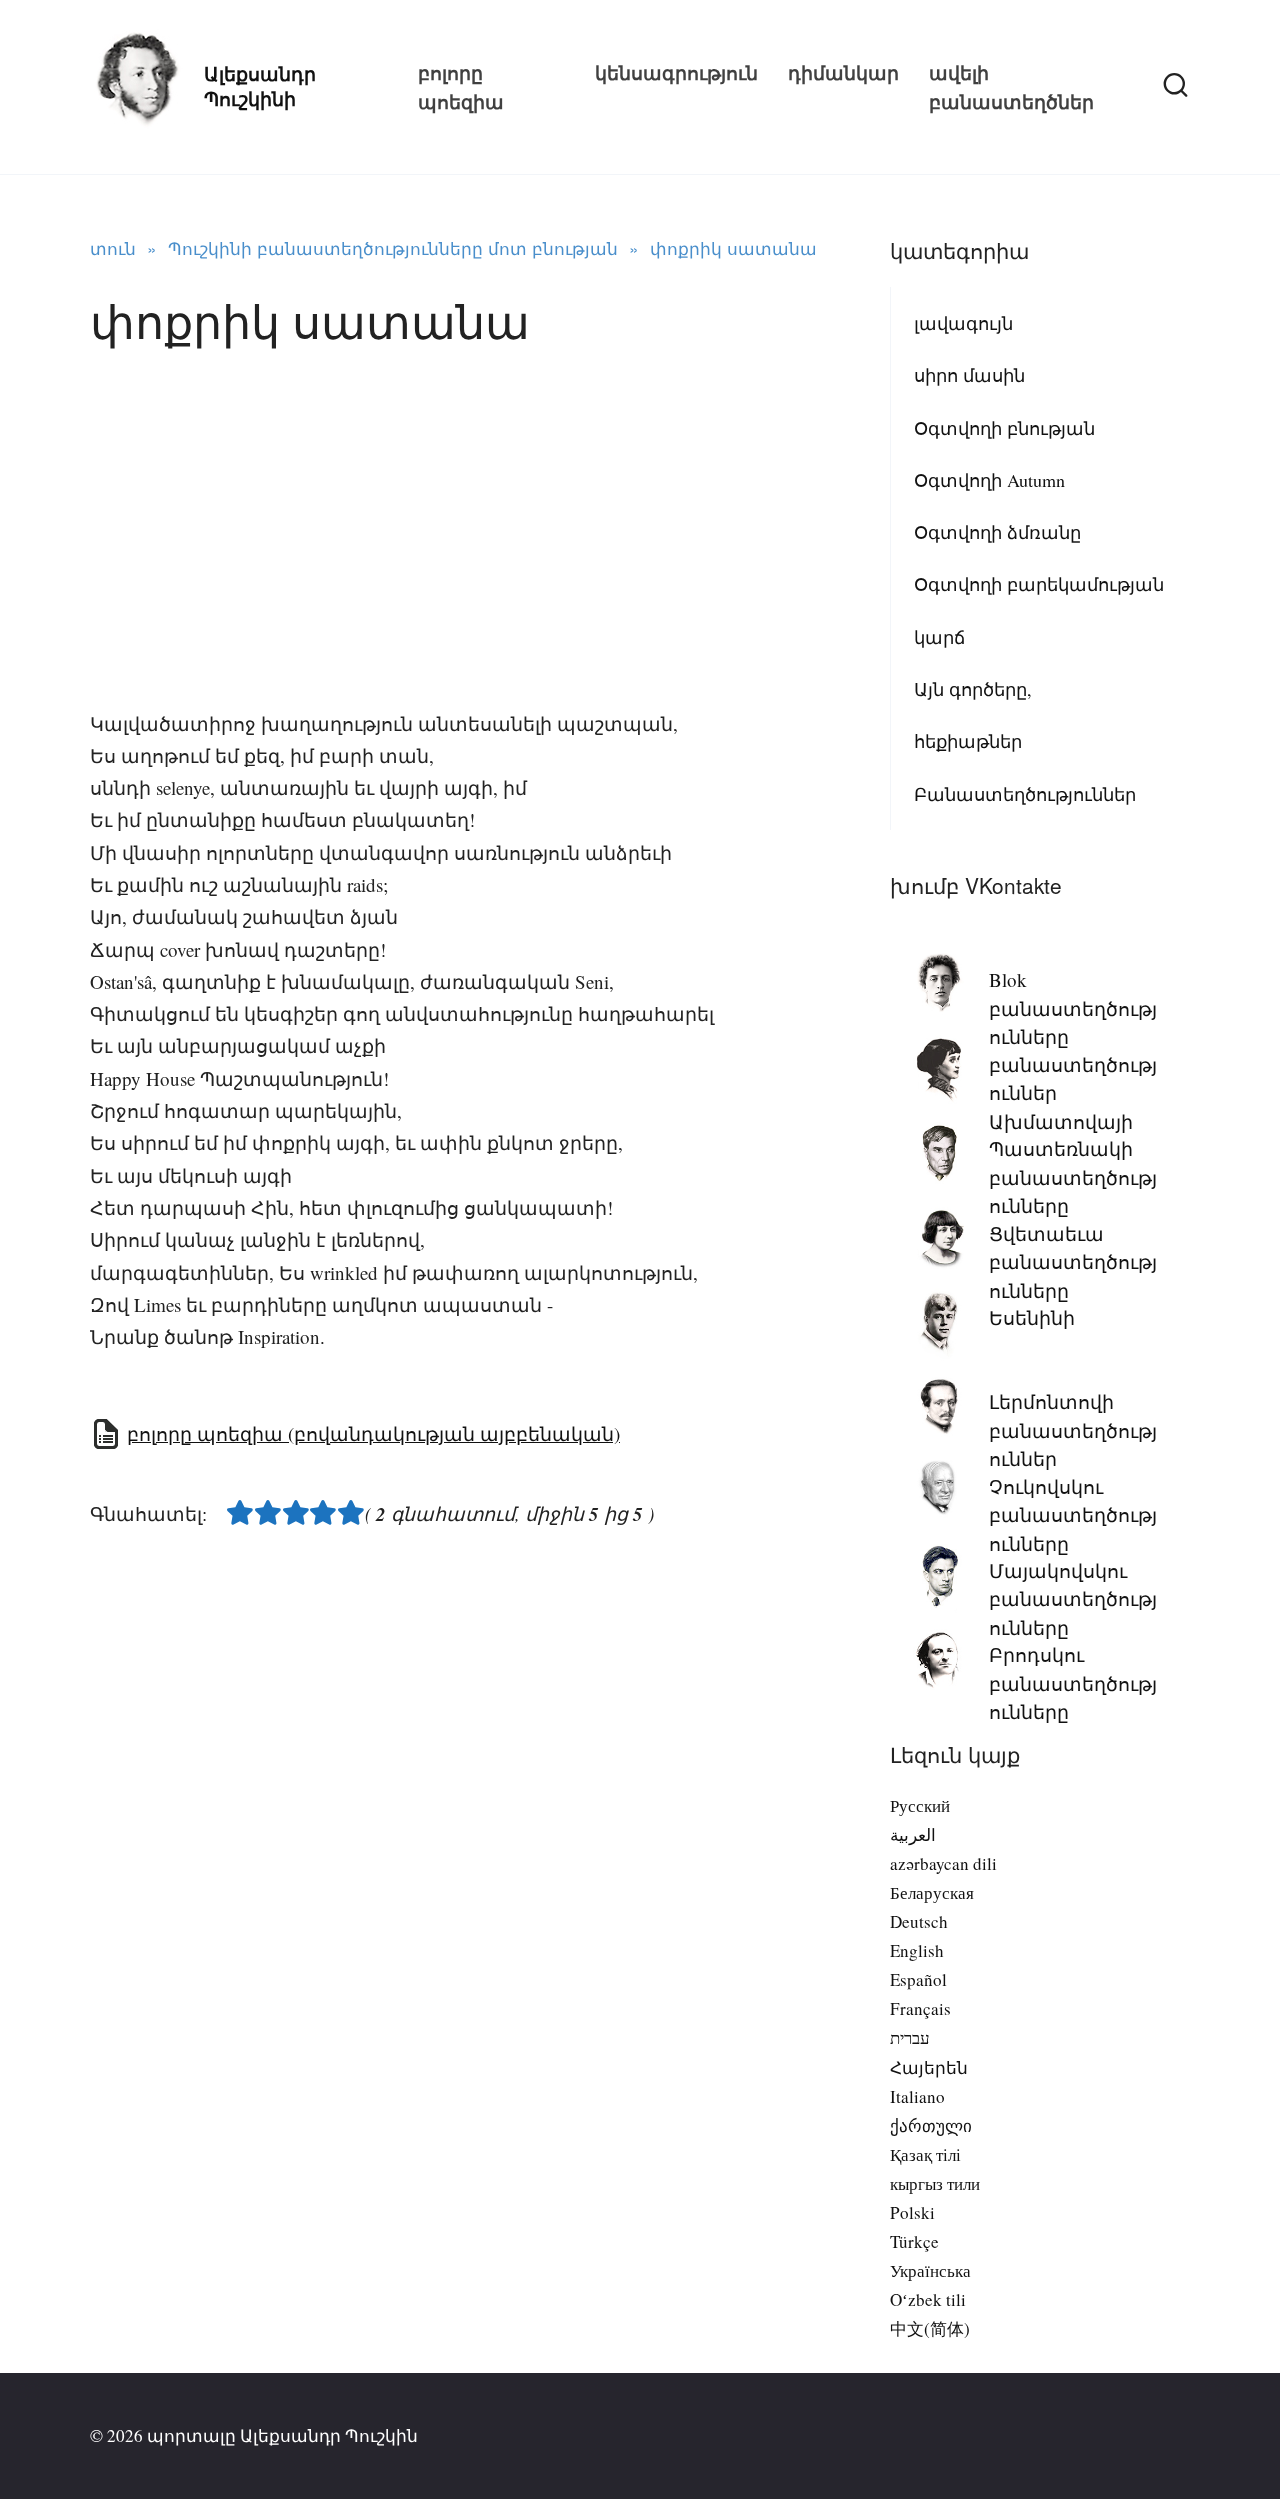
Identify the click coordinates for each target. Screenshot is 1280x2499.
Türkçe (914, 2241)
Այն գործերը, (973, 689)
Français (920, 2008)
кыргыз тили (935, 2183)
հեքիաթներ (968, 741)
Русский (920, 1805)
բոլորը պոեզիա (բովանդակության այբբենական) (373, 1433)
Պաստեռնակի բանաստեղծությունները (1073, 1177)
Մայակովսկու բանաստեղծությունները (1073, 1599)
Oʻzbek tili (928, 2299)
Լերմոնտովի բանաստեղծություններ (1073, 1430)
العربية (913, 1834)
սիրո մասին (969, 375)
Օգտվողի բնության (1004, 428)
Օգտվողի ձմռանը (997, 532)
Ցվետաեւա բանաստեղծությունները (1073, 1262)
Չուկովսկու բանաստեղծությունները (1073, 1515)
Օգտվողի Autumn (989, 480)
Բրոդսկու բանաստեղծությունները (1073, 1683)
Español (918, 1979)
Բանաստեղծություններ (1025, 794)
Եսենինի (1032, 1317)
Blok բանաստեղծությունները (1073, 1008)
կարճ (939, 637)
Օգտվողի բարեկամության (1039, 584)
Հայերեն (929, 2067)
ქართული (931, 2125)
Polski (912, 2212)
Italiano (917, 2096)
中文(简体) (930, 2328)
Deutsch (919, 1921)
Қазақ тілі (925, 2154)
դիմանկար (843, 72)
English (917, 1950)
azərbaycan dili (943, 1863)
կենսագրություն (676, 72)
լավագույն (963, 323)
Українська (930, 2270)
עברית (910, 2037)
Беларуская (932, 1892)
